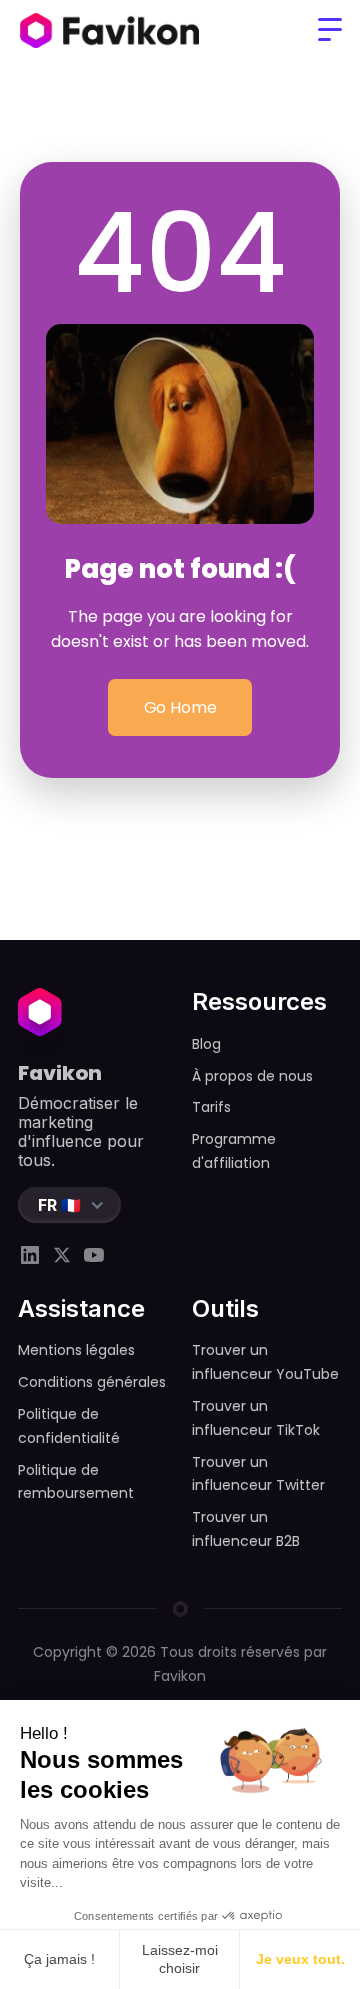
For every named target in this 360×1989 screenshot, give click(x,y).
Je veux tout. (300, 1959)
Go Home (180, 707)
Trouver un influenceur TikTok (256, 1418)
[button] (330, 30)
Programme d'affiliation (234, 1151)
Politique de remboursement (76, 1482)
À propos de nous (252, 1076)
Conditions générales (92, 1382)
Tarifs (211, 1107)
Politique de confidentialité (69, 1426)
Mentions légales (76, 1350)
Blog (206, 1044)
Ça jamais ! (59, 1959)
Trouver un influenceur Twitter (258, 1474)
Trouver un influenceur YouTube (265, 1362)
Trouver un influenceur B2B (246, 1529)
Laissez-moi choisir (180, 1959)
